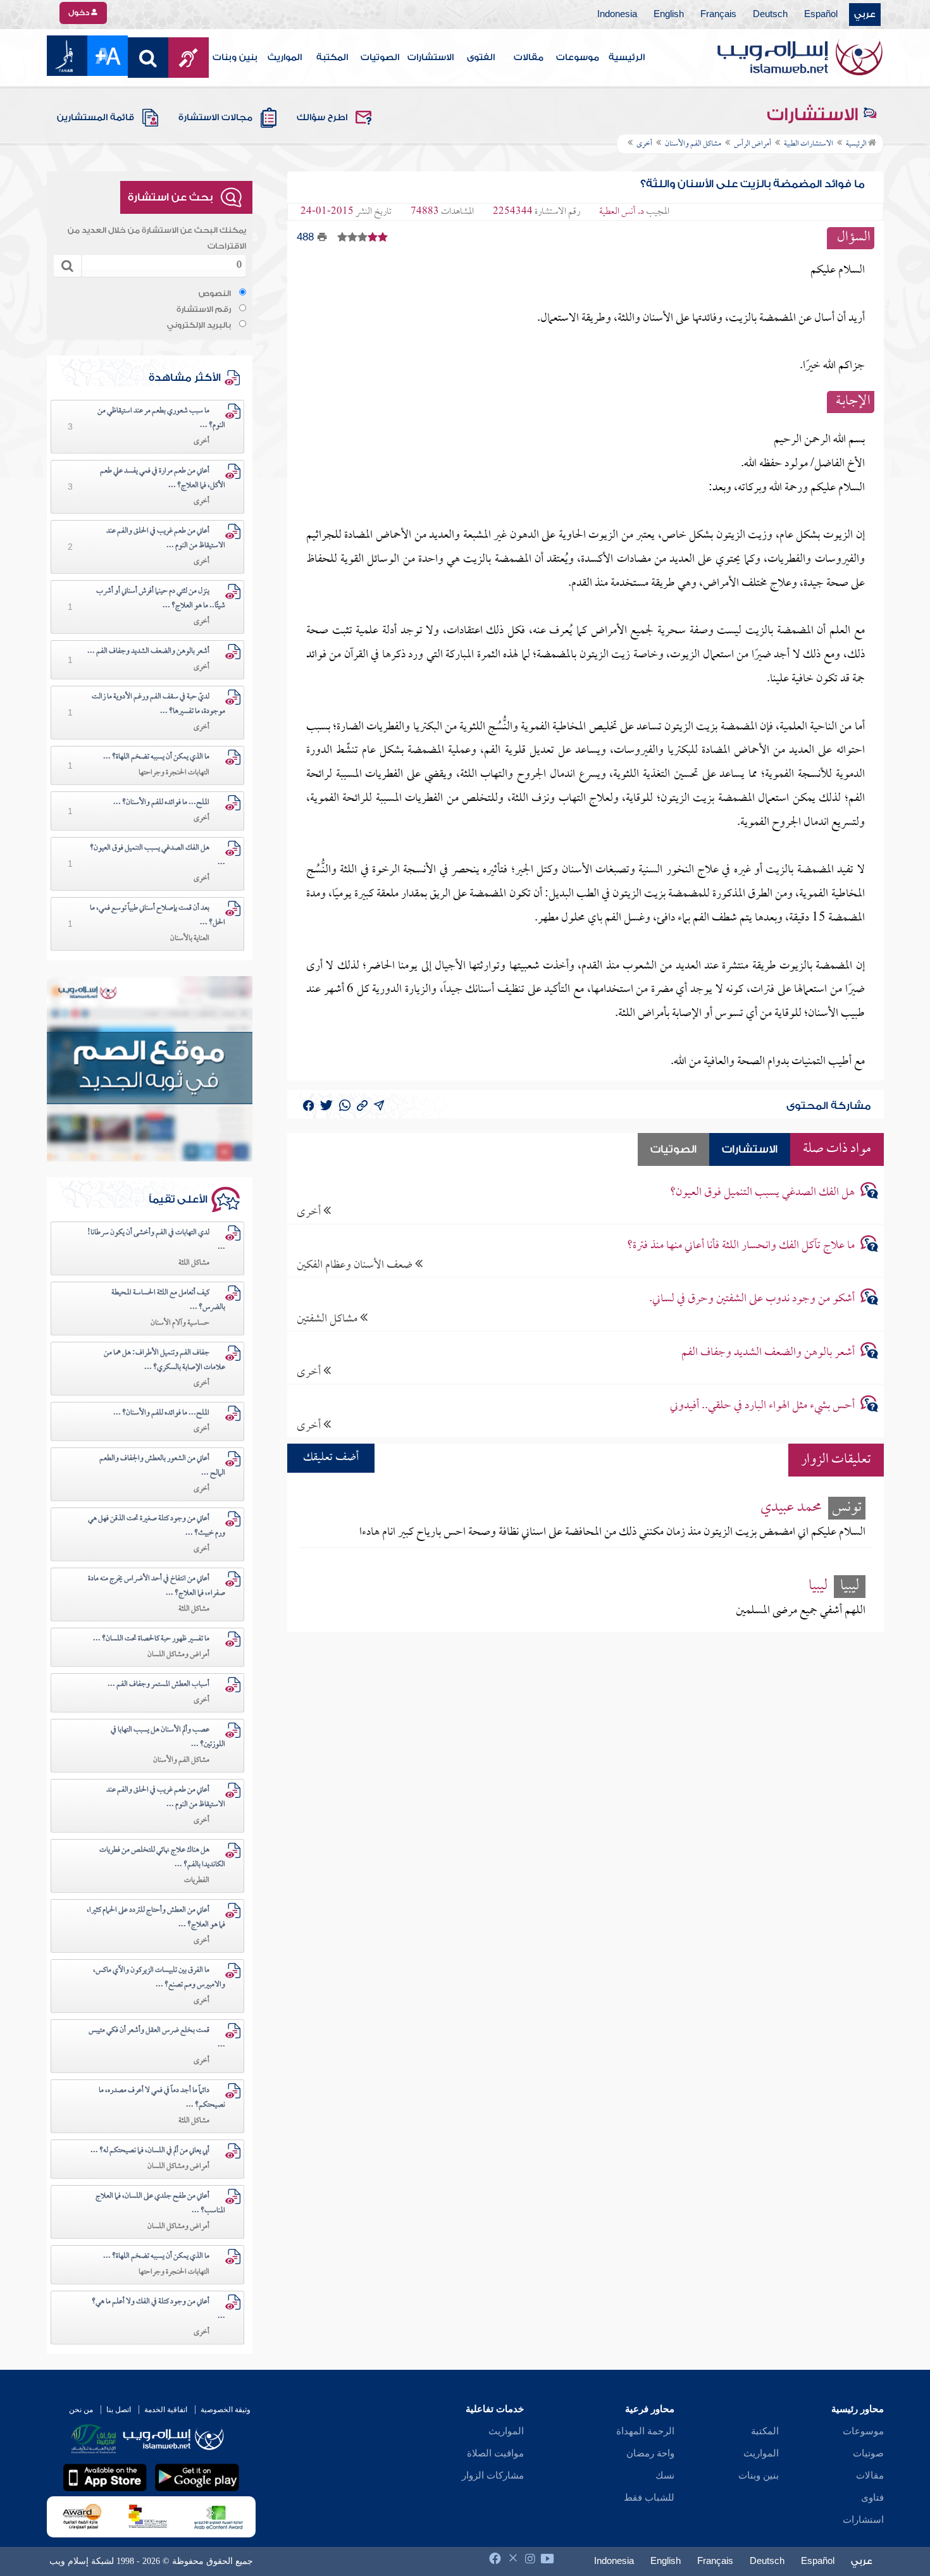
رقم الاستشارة (204, 309)
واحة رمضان (650, 2453)
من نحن (81, 2410)
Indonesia (617, 15)
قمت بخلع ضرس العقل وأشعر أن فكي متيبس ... (157, 2038)
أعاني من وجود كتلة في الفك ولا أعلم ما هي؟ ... (158, 2309)
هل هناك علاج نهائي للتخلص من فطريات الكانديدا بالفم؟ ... (162, 1858)
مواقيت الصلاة (495, 2453)
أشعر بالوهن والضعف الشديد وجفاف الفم (768, 1353)
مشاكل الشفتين (328, 1319)
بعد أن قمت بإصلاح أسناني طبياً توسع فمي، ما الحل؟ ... (158, 916)
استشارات (863, 2520)
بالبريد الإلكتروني (199, 325)
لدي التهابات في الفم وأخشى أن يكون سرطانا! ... (156, 1240)
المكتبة (332, 58)
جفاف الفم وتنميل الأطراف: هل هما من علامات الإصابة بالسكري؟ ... (164, 1360)
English (669, 15)
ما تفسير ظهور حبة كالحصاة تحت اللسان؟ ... (151, 1639)
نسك (665, 2475)
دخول (80, 13)
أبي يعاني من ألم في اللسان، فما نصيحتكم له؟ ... (150, 2151)
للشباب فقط (649, 2498)
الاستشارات (431, 58)
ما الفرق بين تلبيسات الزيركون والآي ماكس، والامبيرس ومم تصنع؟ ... (159, 1978)
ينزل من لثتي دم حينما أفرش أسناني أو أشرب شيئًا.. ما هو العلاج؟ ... (161, 599)
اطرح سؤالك (322, 118)
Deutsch (770, 15)
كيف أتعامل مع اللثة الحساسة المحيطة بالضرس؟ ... (168, 1300)
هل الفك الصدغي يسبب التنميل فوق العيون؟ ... (158, 856)
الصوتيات (380, 58)
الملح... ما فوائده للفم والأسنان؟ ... (161, 803)
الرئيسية (627, 58)
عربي (865, 15)
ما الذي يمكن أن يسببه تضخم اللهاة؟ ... (156, 757)
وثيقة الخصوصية (226, 2410)
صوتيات (868, 2453)
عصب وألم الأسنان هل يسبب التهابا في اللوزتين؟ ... (168, 1737)
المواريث (285, 58)
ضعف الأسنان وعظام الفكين (356, 1265)
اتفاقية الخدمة (166, 2410)
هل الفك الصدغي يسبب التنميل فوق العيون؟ (762, 1193)
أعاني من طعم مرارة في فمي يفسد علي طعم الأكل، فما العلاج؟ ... (163, 479)
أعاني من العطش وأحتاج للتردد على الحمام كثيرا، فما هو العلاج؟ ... (156, 1918)
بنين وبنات (235, 58)
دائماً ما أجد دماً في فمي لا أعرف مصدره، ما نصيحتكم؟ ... (162, 2098)
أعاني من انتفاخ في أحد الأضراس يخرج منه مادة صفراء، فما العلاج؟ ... (157, 1586)
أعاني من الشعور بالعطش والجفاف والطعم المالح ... (162, 1466)
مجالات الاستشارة (215, 118)
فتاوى (872, 2498)
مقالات (529, 58)
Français (718, 15)
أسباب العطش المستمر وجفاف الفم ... (158, 1685)
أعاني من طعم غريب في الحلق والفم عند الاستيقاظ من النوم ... (166, 539)
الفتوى (481, 58)
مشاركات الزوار (493, 2475)
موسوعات (578, 58)
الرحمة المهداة (645, 2431)
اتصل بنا (119, 2410)
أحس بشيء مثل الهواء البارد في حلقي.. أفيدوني (762, 1406)
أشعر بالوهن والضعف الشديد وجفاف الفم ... (148, 652)
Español (821, 15)
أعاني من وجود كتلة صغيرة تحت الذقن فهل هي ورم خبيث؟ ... (157, 1526)
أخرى (310, 1212)
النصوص (215, 294)
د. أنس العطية (622, 212)
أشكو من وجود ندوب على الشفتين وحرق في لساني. (752, 1299)
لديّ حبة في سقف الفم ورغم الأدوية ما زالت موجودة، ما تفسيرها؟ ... (158, 704)
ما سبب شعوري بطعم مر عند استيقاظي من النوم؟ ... (161, 418)
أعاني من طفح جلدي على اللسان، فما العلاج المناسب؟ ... (160, 2204)
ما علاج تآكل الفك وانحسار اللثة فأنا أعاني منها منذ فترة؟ (741, 1246)
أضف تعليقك (331, 1458)
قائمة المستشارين (96, 118)
